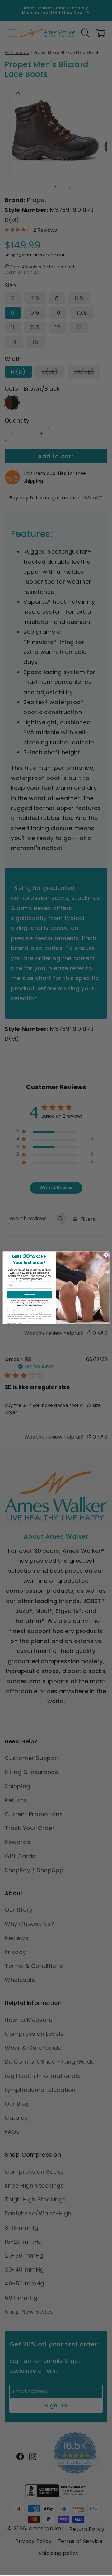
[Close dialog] (106, 1255)
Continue (29, 1295)
